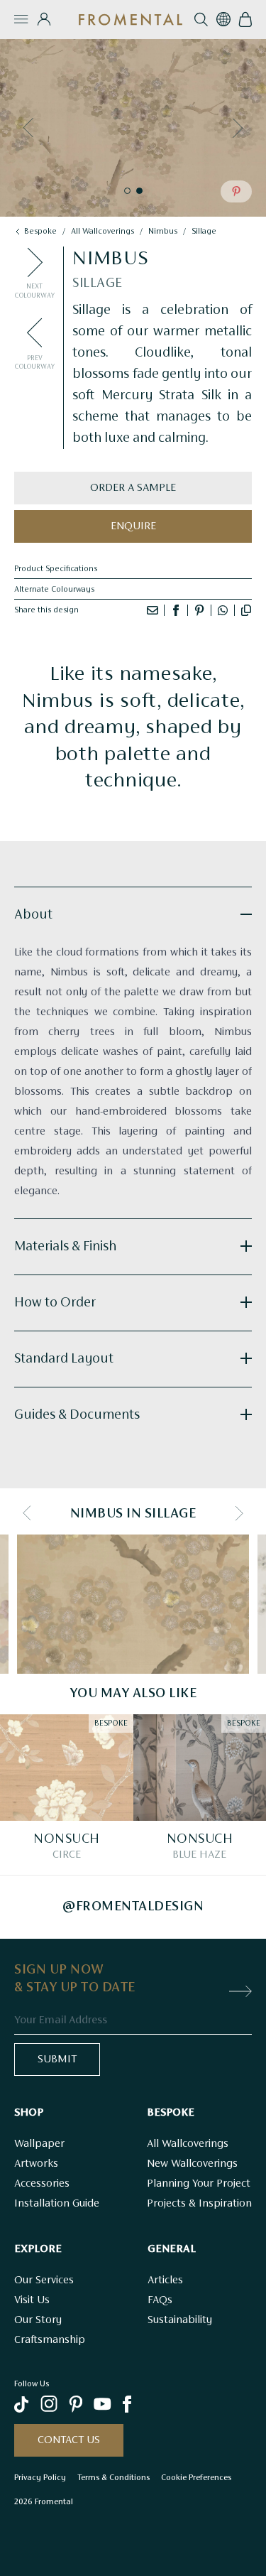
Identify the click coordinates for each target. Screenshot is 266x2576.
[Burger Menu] (21, 19)
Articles (165, 2280)
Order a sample (133, 488)
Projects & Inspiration (199, 2204)
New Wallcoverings (192, 2164)
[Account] (44, 19)
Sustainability (180, 2320)
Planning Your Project (199, 2184)
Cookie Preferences (196, 2477)
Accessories (42, 2184)
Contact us (69, 2440)
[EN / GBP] (223, 19)
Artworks (36, 2164)
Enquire (133, 526)
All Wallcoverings (188, 2144)
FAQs (160, 2300)
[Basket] (245, 20)
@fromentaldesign (133, 1907)
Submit (57, 2060)
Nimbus (163, 232)
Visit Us (32, 2300)
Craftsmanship (50, 2340)
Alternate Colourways (54, 590)
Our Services (44, 2280)
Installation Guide (57, 2204)
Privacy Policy (40, 2477)
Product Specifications (56, 569)
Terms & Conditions (113, 2477)
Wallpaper (39, 2144)
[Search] (201, 20)
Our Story (38, 2320)
